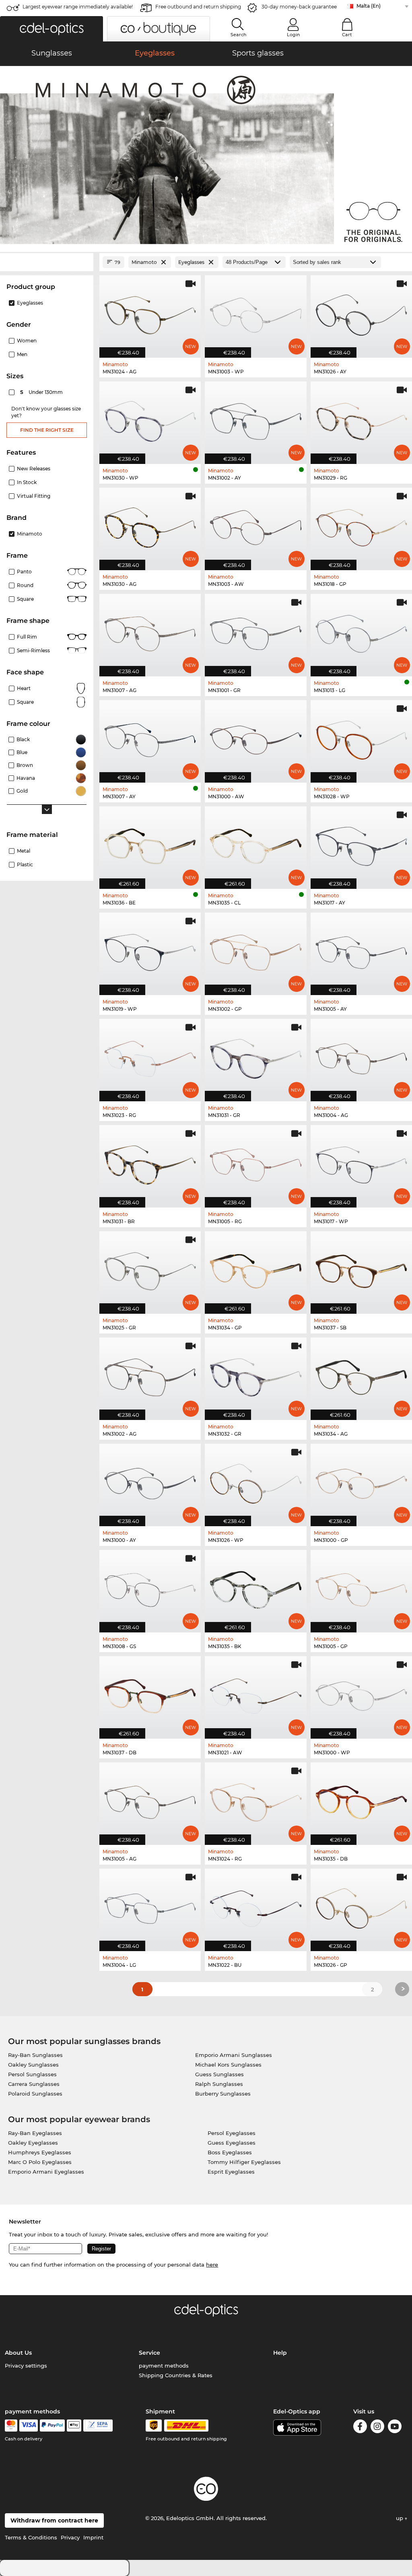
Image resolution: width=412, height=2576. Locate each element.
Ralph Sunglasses (219, 2084)
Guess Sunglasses (219, 2074)
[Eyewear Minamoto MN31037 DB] (150, 1693)
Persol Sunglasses (32, 2074)
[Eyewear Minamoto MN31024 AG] (150, 312)
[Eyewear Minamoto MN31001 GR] (255, 631)
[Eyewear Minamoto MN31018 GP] (361, 525)
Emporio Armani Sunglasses (234, 2055)
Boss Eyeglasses (230, 2152)
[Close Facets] (47, 262)
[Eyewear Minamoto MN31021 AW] (255, 1693)
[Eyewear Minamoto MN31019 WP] (150, 950)
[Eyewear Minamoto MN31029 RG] (361, 418)
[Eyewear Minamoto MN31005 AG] (150, 1799)
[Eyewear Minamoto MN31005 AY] (361, 950)
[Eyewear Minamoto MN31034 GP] (255, 1268)
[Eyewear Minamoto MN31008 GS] (150, 1587)
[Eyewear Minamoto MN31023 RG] (150, 1056)
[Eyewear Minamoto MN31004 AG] (361, 1056)
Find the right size (47, 430)
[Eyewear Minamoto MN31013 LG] (361, 631)
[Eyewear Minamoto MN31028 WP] (361, 737)
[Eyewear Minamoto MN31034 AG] (361, 1375)
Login (293, 35)
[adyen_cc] (11, 2426)
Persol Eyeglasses (232, 2133)
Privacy (70, 2537)
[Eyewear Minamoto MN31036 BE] (150, 843)
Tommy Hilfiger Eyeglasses (244, 2162)
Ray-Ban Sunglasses (35, 2055)
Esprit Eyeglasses (231, 2172)
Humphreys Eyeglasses (40, 2152)
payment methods (164, 2366)
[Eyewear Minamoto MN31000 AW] (255, 737)
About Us (18, 2353)
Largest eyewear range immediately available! (78, 7)
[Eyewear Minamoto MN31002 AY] (255, 418)
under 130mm (42, 392)
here (212, 2265)
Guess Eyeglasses (232, 2143)
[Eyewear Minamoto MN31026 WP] (255, 1481)
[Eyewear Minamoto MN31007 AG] (150, 631)
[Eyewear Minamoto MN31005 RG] (255, 1162)
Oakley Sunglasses (33, 2065)
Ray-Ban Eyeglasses (35, 2133)
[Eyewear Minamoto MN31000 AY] (150, 1481)
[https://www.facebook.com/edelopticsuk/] (360, 2428)
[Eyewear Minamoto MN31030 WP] (150, 418)
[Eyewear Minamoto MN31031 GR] (255, 1056)
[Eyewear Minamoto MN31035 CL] (255, 843)
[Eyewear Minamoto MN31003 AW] (255, 525)
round (25, 585)
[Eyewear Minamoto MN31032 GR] (255, 1375)
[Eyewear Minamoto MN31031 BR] (150, 1162)
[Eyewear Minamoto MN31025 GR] (150, 1268)
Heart (24, 688)
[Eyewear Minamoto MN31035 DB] (361, 1799)
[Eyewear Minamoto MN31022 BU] (255, 1906)
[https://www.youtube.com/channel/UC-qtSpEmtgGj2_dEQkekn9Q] (395, 2428)
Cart (347, 35)
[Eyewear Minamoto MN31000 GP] (361, 1481)
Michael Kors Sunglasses (228, 2065)
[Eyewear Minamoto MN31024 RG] (255, 1799)
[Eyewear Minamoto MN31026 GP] (361, 1906)
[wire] (98, 2426)
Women (27, 341)
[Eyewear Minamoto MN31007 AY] (150, 737)
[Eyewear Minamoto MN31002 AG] (150, 1375)
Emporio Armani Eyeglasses (46, 2172)
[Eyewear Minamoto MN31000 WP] (361, 1693)
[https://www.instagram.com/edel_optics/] (377, 2428)
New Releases (34, 469)
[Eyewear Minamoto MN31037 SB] (361, 1268)
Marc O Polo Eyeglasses (40, 2162)
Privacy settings (26, 2366)
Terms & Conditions (31, 2537)
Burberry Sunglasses (223, 2094)
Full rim (27, 637)
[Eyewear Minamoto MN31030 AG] (150, 525)
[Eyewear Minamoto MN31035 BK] (255, 1587)
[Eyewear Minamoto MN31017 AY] (361, 843)
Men (22, 354)
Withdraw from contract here (54, 2520)
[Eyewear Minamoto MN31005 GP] (361, 1587)
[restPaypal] (53, 2426)
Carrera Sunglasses (34, 2084)
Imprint (93, 2537)
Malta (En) (369, 6)
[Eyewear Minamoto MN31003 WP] (255, 312)
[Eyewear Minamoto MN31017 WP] (361, 1162)
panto (24, 572)
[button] (51, 29)
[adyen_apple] (74, 2426)
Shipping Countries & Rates (176, 2375)
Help (280, 2353)
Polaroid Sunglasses (35, 2094)
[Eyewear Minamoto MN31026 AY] (361, 312)
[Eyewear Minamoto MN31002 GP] (255, 950)
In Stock (27, 482)
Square (25, 599)
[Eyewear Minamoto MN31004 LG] (150, 1906)
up (400, 2518)
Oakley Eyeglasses (33, 2143)
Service (149, 2353)
